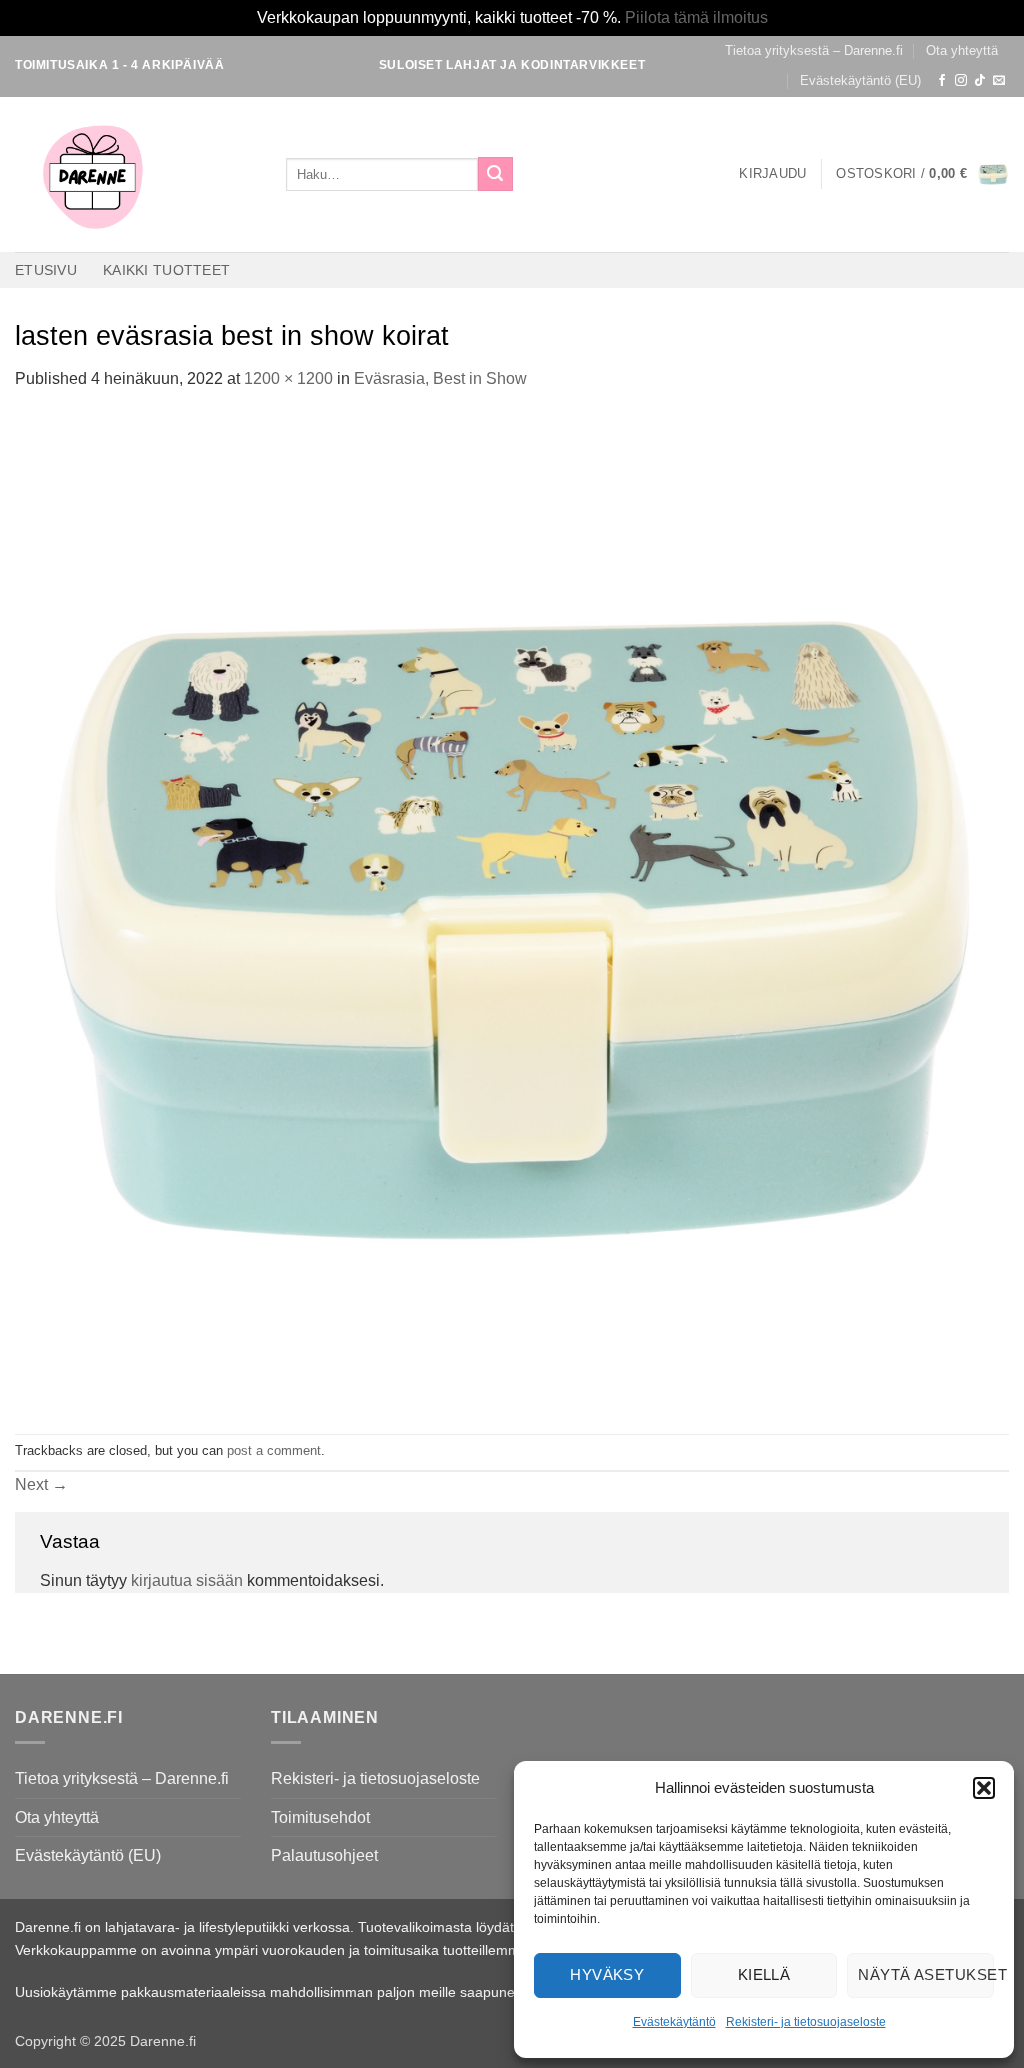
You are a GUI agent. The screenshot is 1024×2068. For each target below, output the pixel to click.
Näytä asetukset (926, 1974)
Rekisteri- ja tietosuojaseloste (806, 2022)
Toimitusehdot (320, 1817)
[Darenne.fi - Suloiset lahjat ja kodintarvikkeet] (135, 174)
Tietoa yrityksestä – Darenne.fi (814, 50)
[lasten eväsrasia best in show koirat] (512, 911)
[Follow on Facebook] (942, 81)
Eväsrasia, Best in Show (440, 378)
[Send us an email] (999, 81)
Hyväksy (607, 1974)
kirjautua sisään (187, 1580)
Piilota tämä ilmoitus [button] (696, 17)
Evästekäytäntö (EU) (860, 80)
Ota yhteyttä (962, 50)
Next (41, 1484)
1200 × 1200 (288, 378)
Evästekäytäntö (674, 2022)
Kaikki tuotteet (166, 270)
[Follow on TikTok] (980, 81)
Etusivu (46, 270)
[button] (984, 1788)
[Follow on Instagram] (961, 81)
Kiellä (764, 1974)
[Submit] (495, 174)
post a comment (274, 1450)
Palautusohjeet (324, 1855)
